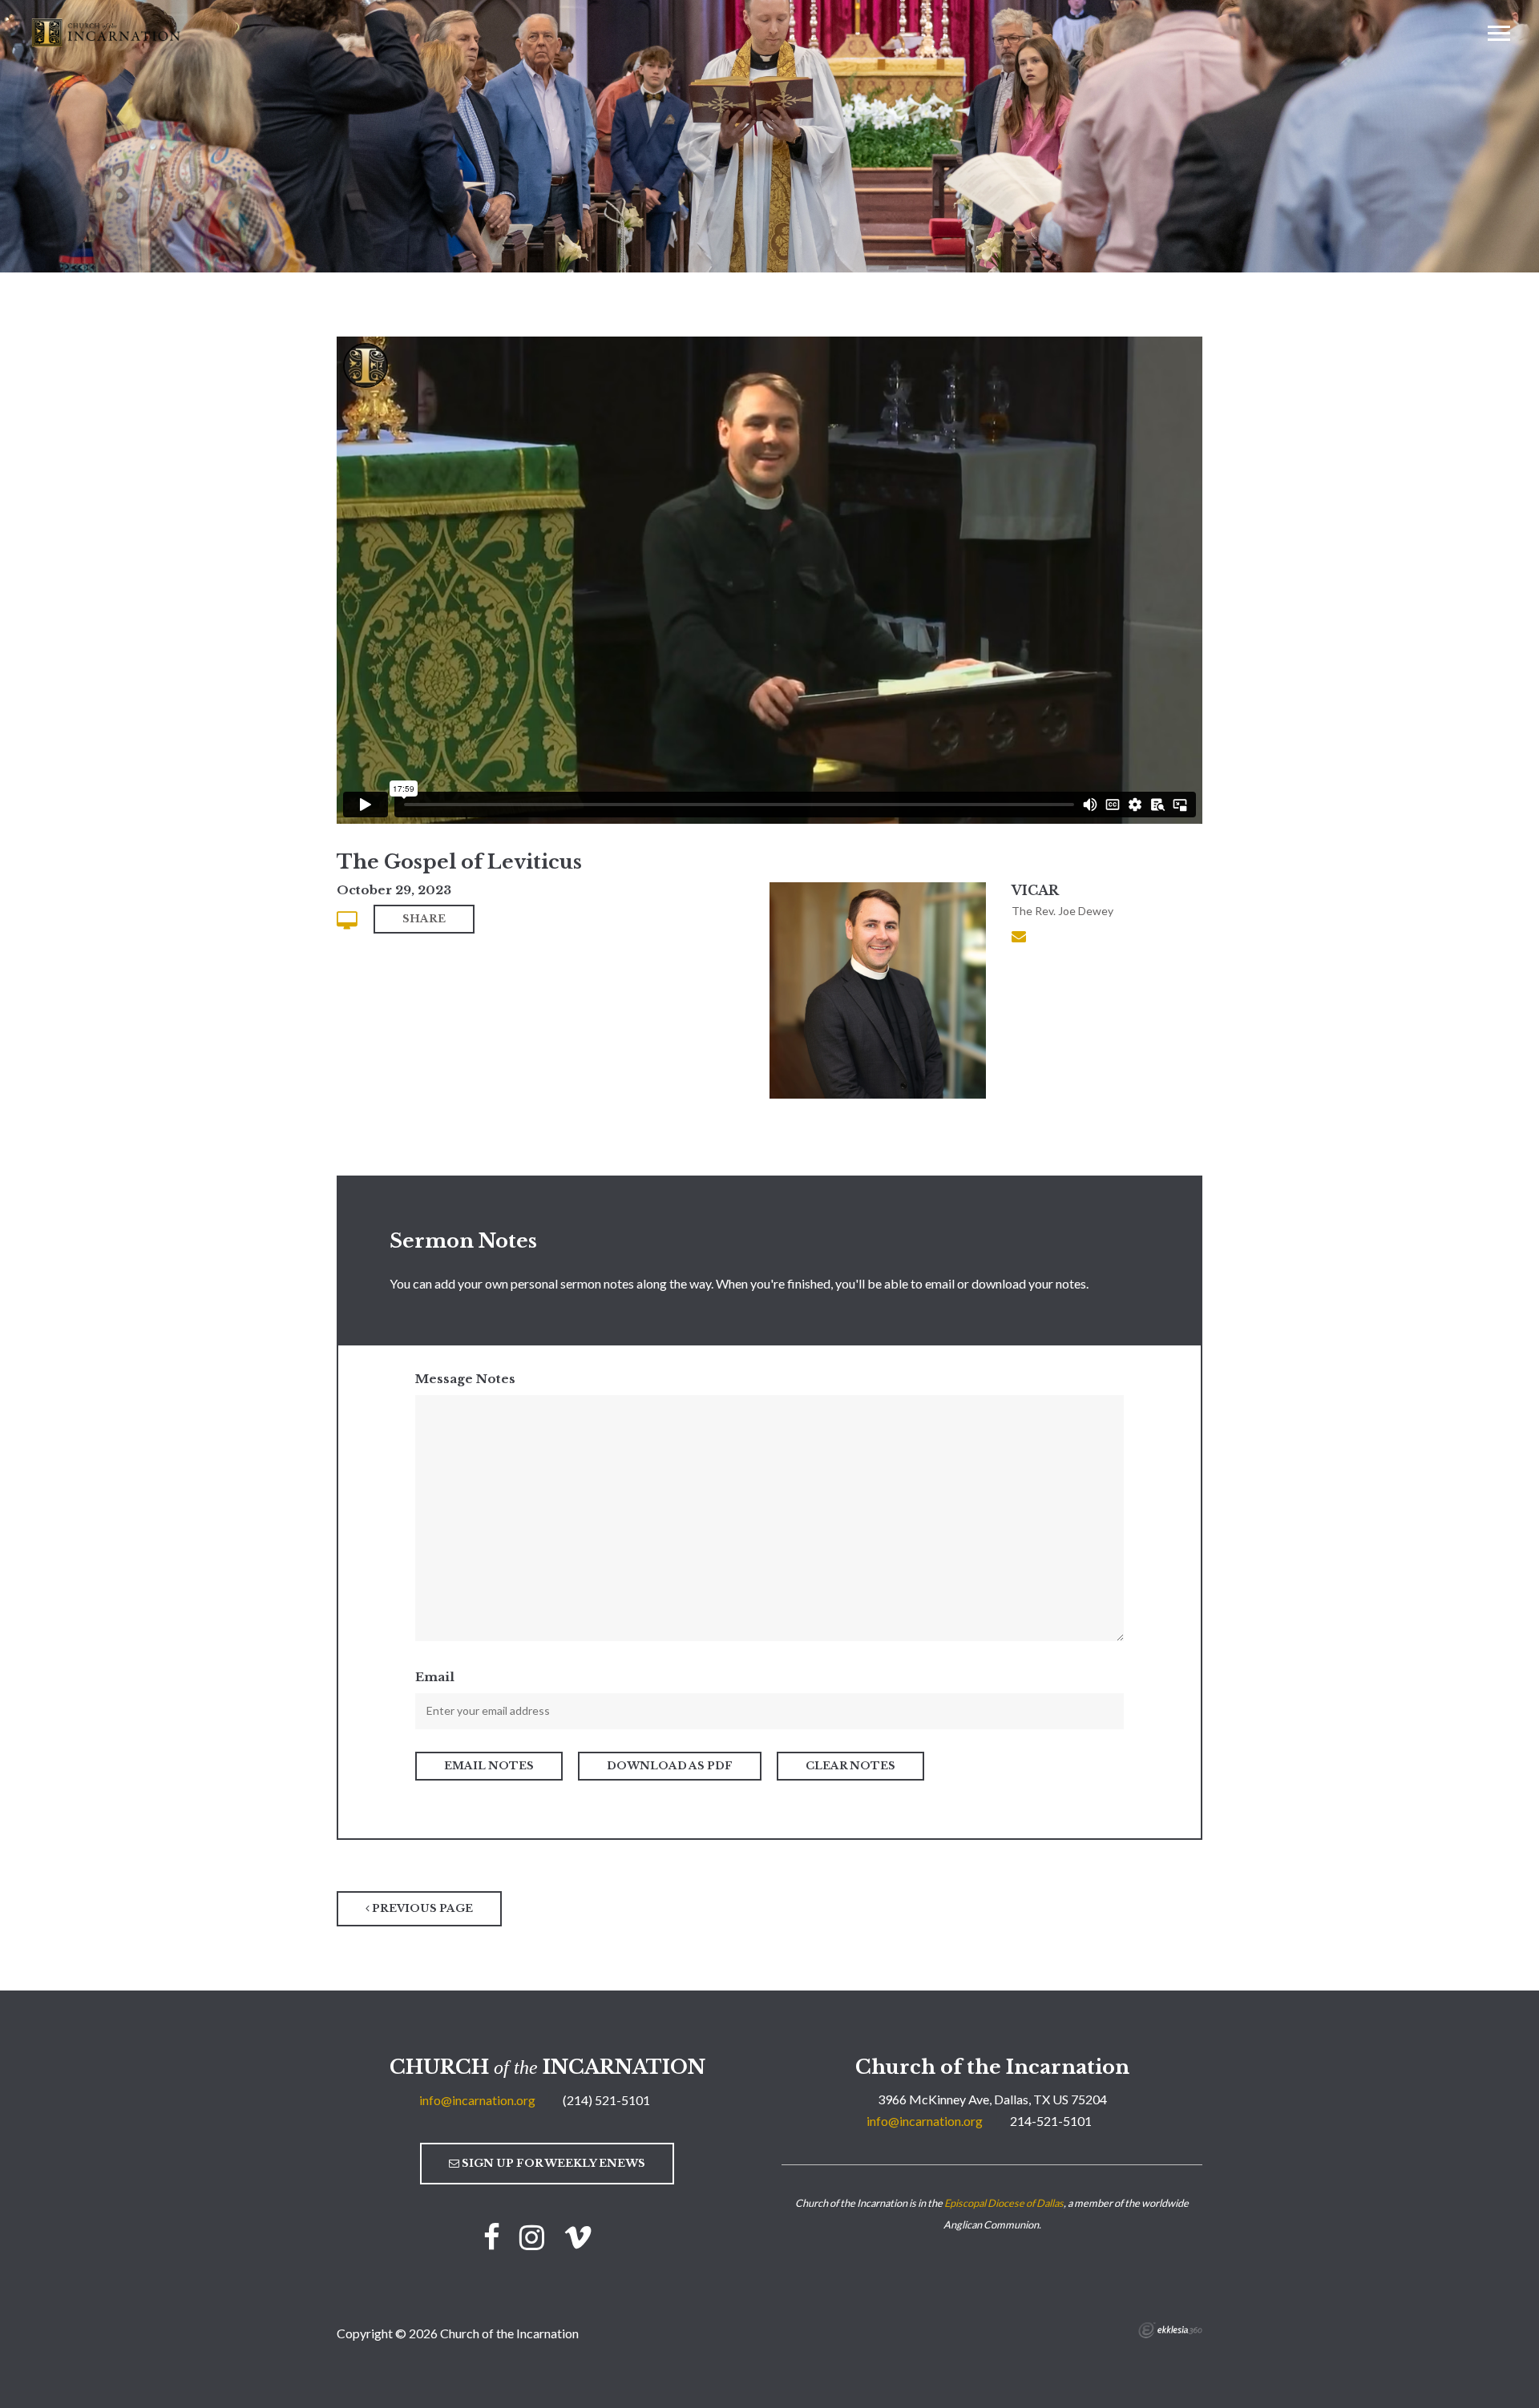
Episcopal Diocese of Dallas (1004, 2203)
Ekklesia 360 (1170, 2330)
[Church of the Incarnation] (107, 31)
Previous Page (421, 1908)
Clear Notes (850, 1766)
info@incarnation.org (477, 2100)
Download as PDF (670, 1766)
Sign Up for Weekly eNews (552, 2163)
